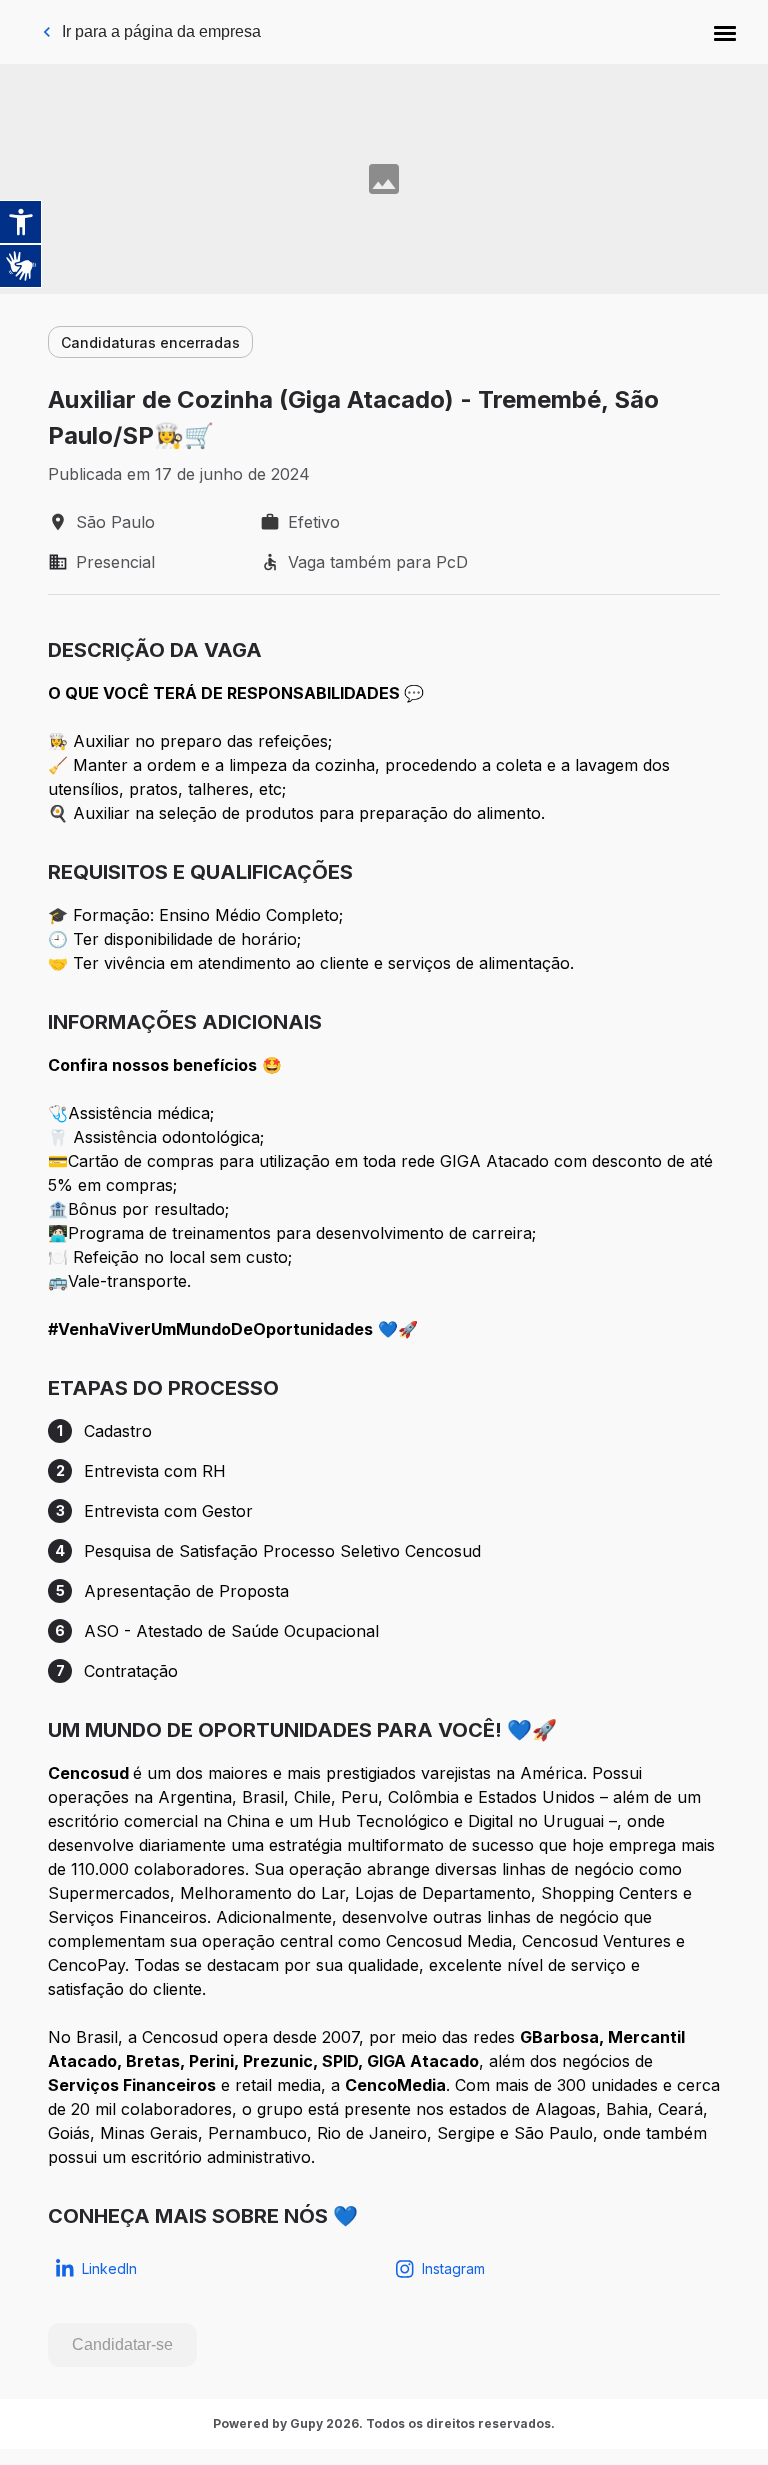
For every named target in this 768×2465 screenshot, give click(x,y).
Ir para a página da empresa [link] (161, 31)
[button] (725, 32)
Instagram (453, 2268)
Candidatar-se (122, 2344)
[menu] (725, 32)
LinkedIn (109, 2268)
